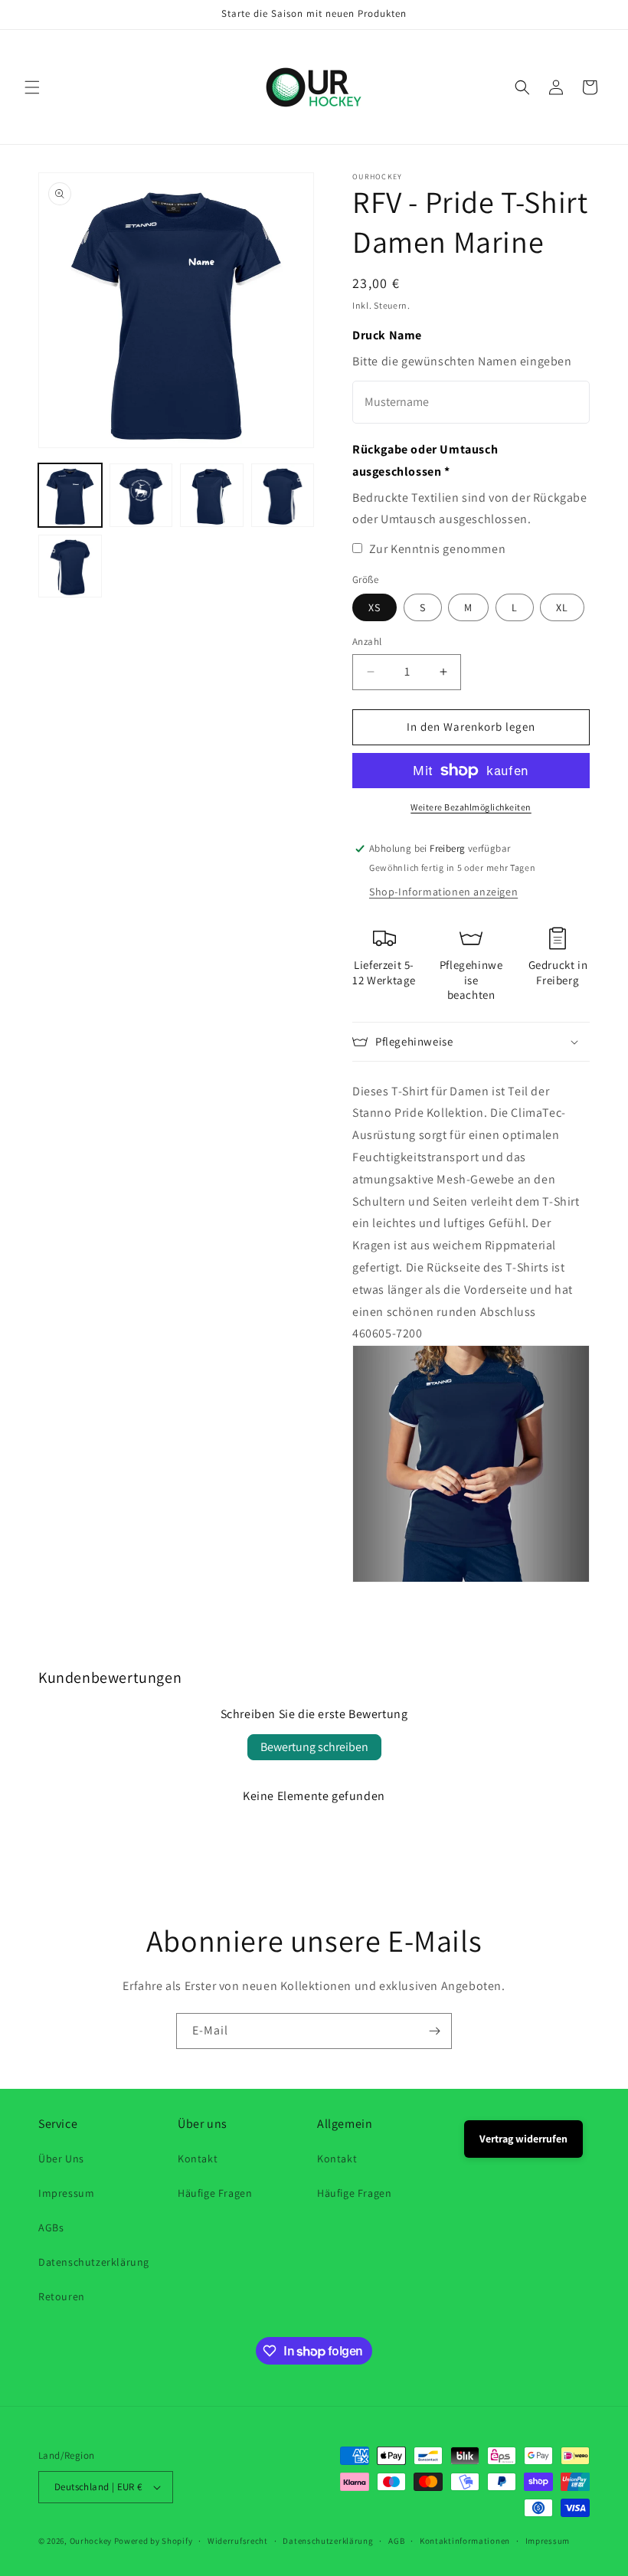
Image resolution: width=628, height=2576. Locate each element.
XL (562, 607)
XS (375, 607)
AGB (396, 2541)
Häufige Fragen (215, 2193)
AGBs (51, 2227)
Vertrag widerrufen (523, 2139)
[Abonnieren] (434, 2031)
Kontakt (198, 2159)
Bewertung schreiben (314, 1747)
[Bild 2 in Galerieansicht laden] (141, 495)
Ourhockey (91, 2541)
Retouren (62, 2296)
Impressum (66, 2193)
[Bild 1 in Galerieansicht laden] (70, 495)
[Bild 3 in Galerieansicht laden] (212, 495)
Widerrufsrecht (238, 2541)
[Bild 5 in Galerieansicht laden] (70, 566)
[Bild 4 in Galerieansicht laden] (283, 495)
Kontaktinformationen (465, 2541)
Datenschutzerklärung (94, 2262)
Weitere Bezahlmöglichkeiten (471, 807)
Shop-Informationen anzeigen (443, 892)
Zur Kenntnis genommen (438, 549)
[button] (32, 87)
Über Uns (61, 2159)
